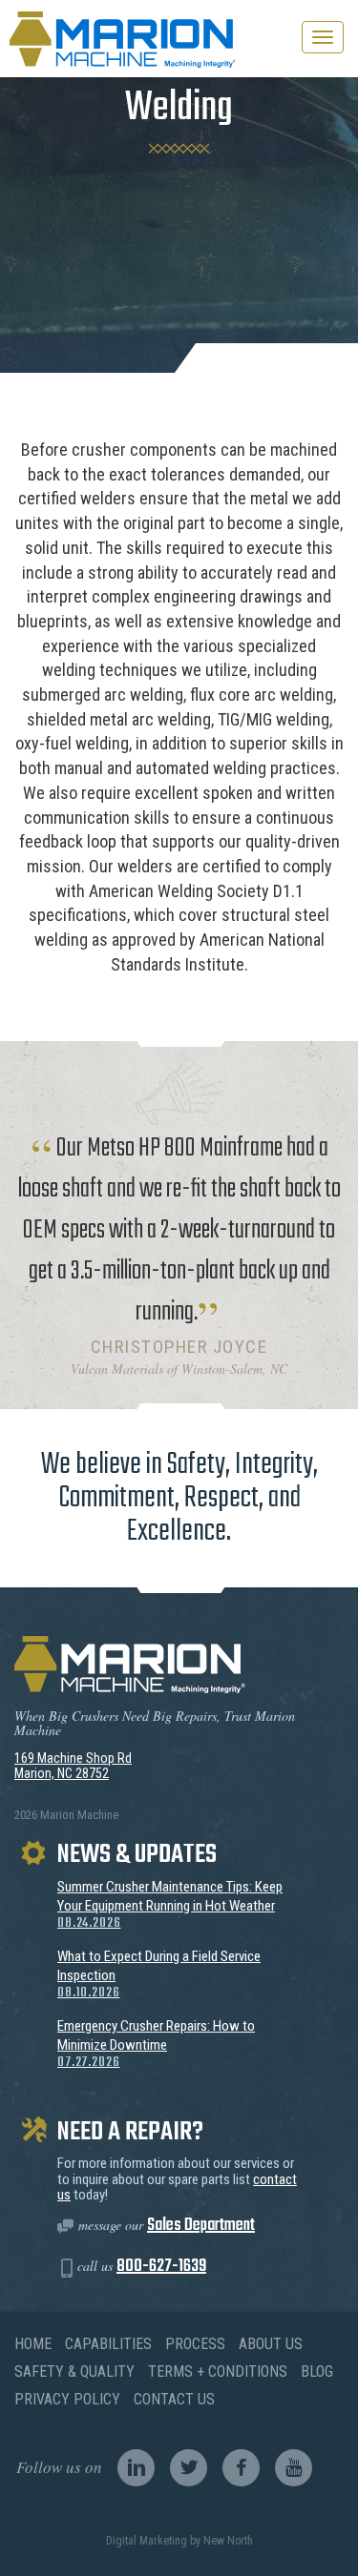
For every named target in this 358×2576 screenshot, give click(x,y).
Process (195, 2344)
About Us (271, 2344)
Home (33, 2344)
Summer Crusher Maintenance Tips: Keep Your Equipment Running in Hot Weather (170, 1905)
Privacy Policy (67, 2399)
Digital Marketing (147, 2541)
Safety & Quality (74, 2372)
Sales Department (201, 2226)
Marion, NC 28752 (62, 1773)
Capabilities (108, 2344)
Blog (317, 2372)
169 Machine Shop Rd (73, 1758)
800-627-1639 (161, 2267)
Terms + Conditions (218, 2372)
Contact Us (174, 2399)
